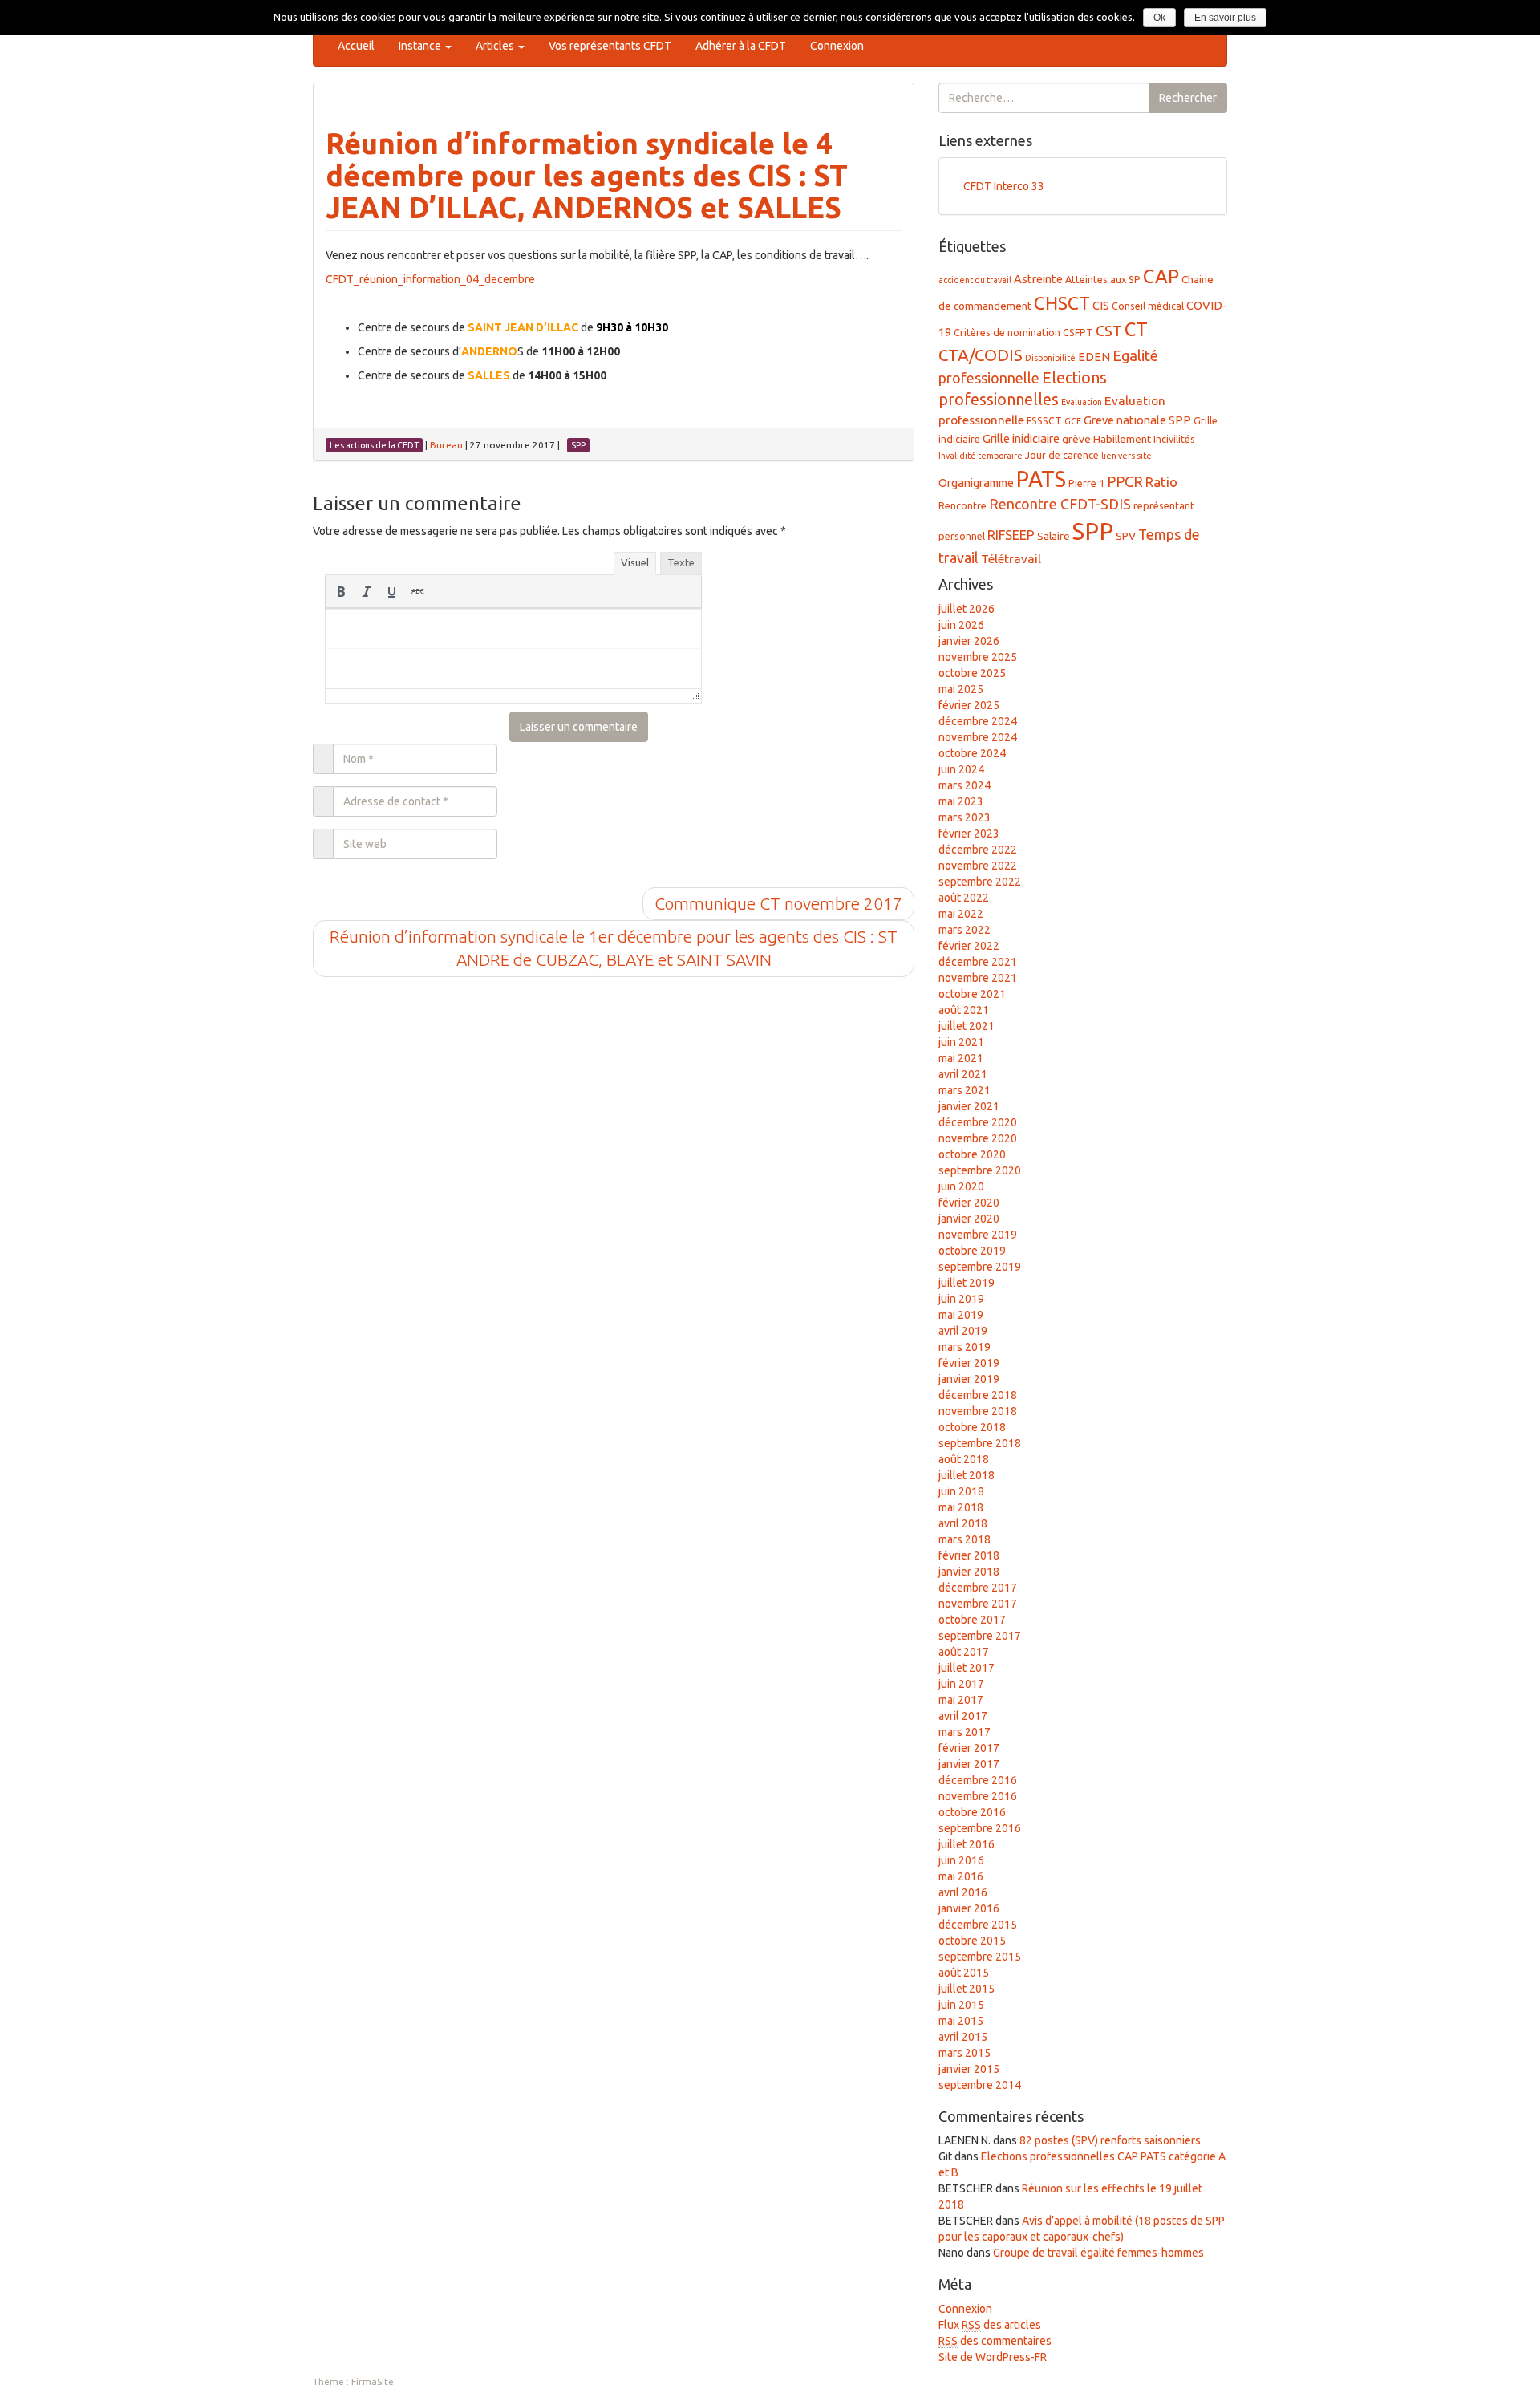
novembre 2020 (978, 1138)
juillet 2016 (967, 1844)
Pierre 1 (1086, 483)
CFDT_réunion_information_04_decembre (430, 279)
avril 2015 (963, 2037)
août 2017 (964, 1652)
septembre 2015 (980, 1957)
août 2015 (964, 1973)
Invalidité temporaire (981, 456)
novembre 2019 (978, 1235)
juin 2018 (961, 1491)
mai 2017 (961, 1700)
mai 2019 (961, 1315)
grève (1076, 439)
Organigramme (976, 483)
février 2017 (969, 1748)
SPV (1126, 536)
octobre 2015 (972, 1941)
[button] (341, 591)
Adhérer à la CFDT (741, 46)
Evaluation (1082, 402)
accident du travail (975, 280)
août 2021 (964, 1010)
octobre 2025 (972, 673)
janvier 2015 (969, 2069)
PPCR (1125, 481)
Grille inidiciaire (1021, 438)
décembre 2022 (978, 850)
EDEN (1094, 357)
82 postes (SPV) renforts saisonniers (1110, 2140)
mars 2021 (965, 1090)
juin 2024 (961, 769)
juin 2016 (961, 1860)
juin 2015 (961, 2005)
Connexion (837, 46)
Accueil (356, 46)
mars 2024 (965, 785)
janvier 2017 (969, 1764)
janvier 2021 (969, 1106)
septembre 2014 (980, 2085)
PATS (1041, 479)
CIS (1101, 305)
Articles (496, 46)
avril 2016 (963, 1892)
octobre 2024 (972, 753)
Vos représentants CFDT (610, 46)
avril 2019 (963, 1331)
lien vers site (1127, 456)
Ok (1159, 18)
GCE (1073, 421)
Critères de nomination (1007, 332)
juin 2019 (961, 1299)
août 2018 (964, 1459)
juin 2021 (961, 1042)
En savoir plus (1225, 18)
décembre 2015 (978, 1925)
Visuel (635, 562)
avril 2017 (963, 1716)
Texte (681, 562)
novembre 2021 (978, 978)
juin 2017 (961, 1684)
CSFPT (1078, 332)
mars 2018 (965, 1539)
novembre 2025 (978, 657)
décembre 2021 (978, 962)
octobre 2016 (972, 1812)
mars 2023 (965, 817)
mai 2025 (961, 689)
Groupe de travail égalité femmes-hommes (1098, 2253)
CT (1136, 329)
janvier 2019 (969, 1379)
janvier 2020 (969, 1219)
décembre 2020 (978, 1122)
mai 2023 (961, 801)
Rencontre (962, 505)
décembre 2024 (978, 721)
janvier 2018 (969, 1572)
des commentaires (995, 2341)
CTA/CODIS (981, 355)
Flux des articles (990, 2325)
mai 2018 (961, 1507)
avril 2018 (963, 1523)
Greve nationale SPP (1137, 420)
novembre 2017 (978, 1604)
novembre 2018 (978, 1411)
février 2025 (969, 705)
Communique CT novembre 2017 (778, 903)
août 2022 (964, 898)
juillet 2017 (967, 1668)
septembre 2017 (980, 1636)
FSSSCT (1044, 420)
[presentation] (341, 591)
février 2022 (969, 946)
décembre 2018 (978, 1395)
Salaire (1054, 536)
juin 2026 (961, 625)
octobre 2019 (972, 1251)
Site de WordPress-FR (993, 2357)
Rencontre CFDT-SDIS (1060, 504)
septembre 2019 (980, 1267)
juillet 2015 (967, 1989)
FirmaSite (373, 2381)
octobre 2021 (972, 994)
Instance (421, 46)
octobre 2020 (972, 1154)
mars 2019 (965, 1347)
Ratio (1161, 482)
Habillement (1122, 439)
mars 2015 (965, 2053)
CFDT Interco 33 (1004, 186)
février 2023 (969, 834)
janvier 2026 (969, 641)
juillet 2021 (967, 1026)
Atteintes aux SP (1103, 279)
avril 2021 (963, 1074)
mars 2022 (965, 930)
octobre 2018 (972, 1427)
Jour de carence (1062, 455)
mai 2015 (961, 2021)
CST (1109, 331)
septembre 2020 (980, 1170)
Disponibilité (1050, 358)
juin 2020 (961, 1186)
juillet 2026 (967, 609)
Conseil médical (1148, 306)
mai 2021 (961, 1058)
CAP (1161, 276)
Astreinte (1038, 279)
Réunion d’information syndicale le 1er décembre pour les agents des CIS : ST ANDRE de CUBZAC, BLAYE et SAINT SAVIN (614, 948)
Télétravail (1011, 559)
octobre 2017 (972, 1620)
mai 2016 (961, 1876)
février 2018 (969, 1555)
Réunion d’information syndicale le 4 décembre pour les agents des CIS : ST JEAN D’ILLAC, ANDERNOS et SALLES (587, 175)
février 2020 (969, 1203)
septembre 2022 (980, 882)
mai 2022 (961, 914)
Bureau (446, 445)
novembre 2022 (978, 866)
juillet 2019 (967, 1283)
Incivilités (1174, 439)
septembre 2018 (980, 1443)
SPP (1093, 531)
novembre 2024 (978, 737)
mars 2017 (965, 1732)
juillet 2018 (967, 1475)
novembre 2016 (978, 1796)
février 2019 (969, 1363)
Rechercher (1188, 98)
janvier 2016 (969, 1908)
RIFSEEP (1011, 535)
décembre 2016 (978, 1780)
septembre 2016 (980, 1828)
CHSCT (1062, 303)
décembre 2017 (978, 1588)
